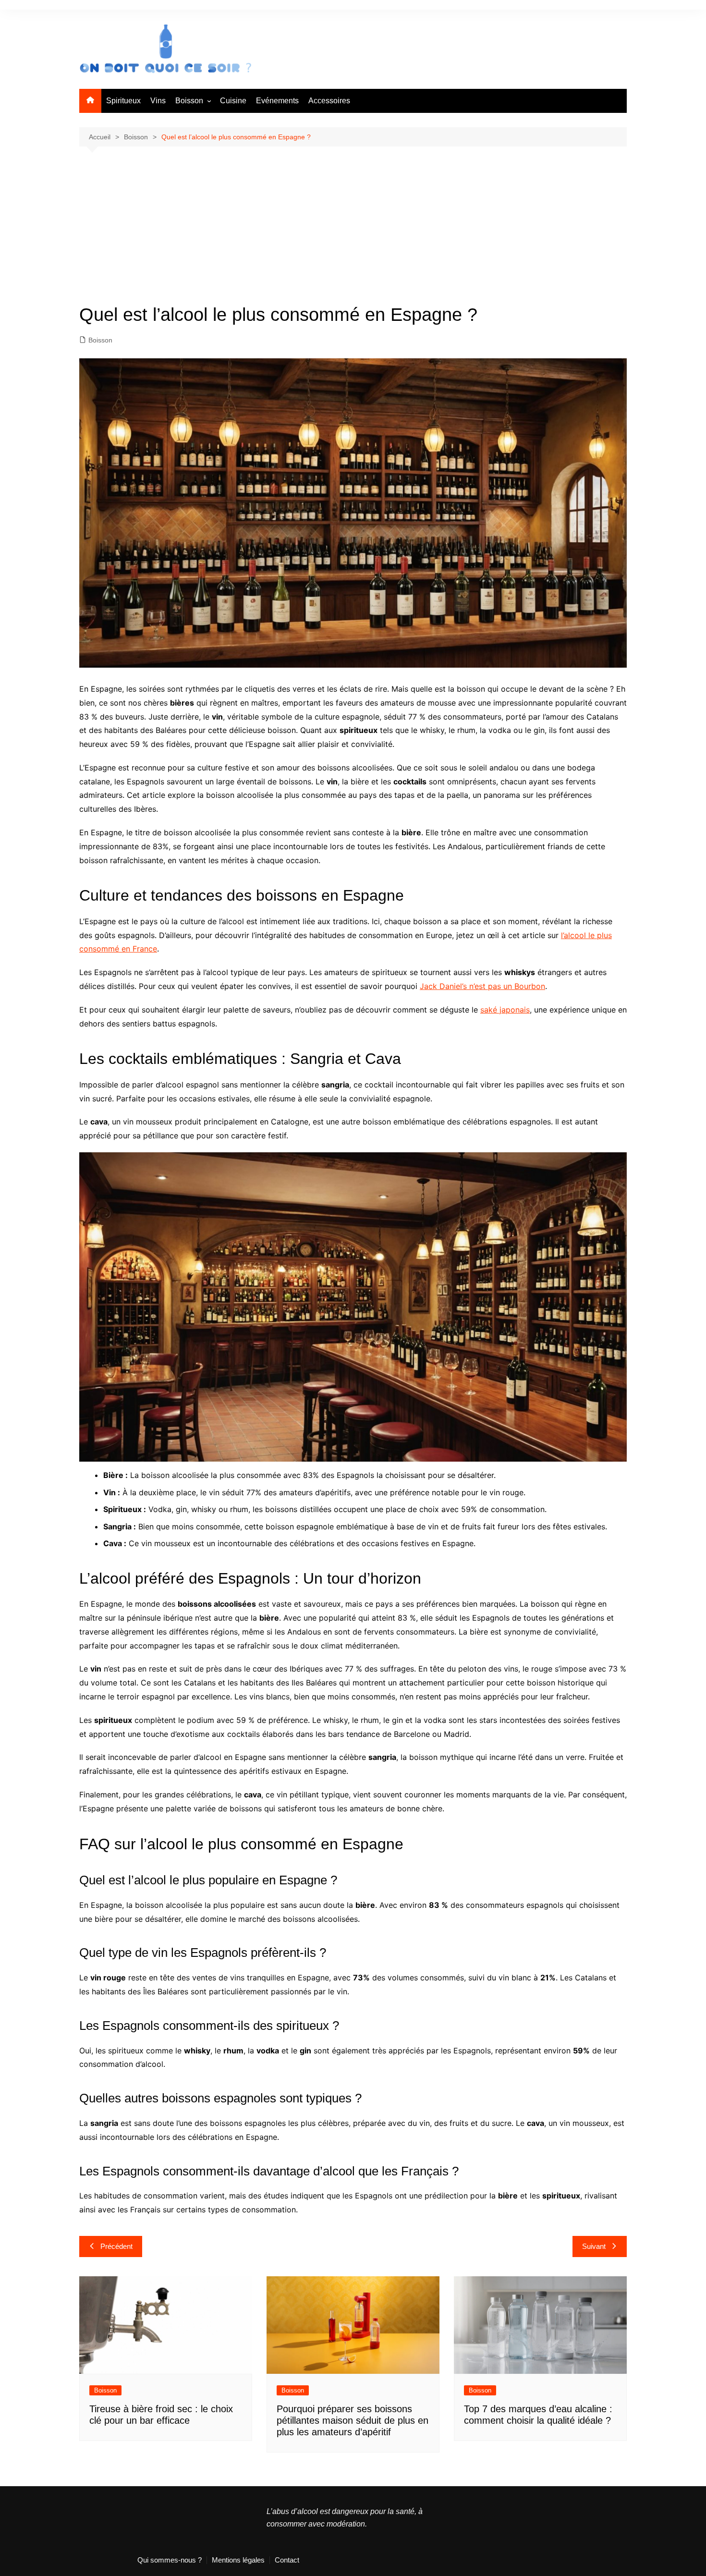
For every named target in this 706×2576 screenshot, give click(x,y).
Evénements (277, 101)
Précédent (116, 2246)
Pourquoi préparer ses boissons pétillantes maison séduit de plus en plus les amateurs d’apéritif (353, 2420)
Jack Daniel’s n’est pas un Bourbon (482, 986)
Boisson (189, 101)
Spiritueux (123, 101)
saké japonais (505, 1010)
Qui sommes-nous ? (170, 2560)
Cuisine (233, 101)
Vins (158, 101)
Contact (287, 2560)
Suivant (594, 2246)
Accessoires (329, 101)
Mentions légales (238, 2560)
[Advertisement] (353, 233)
